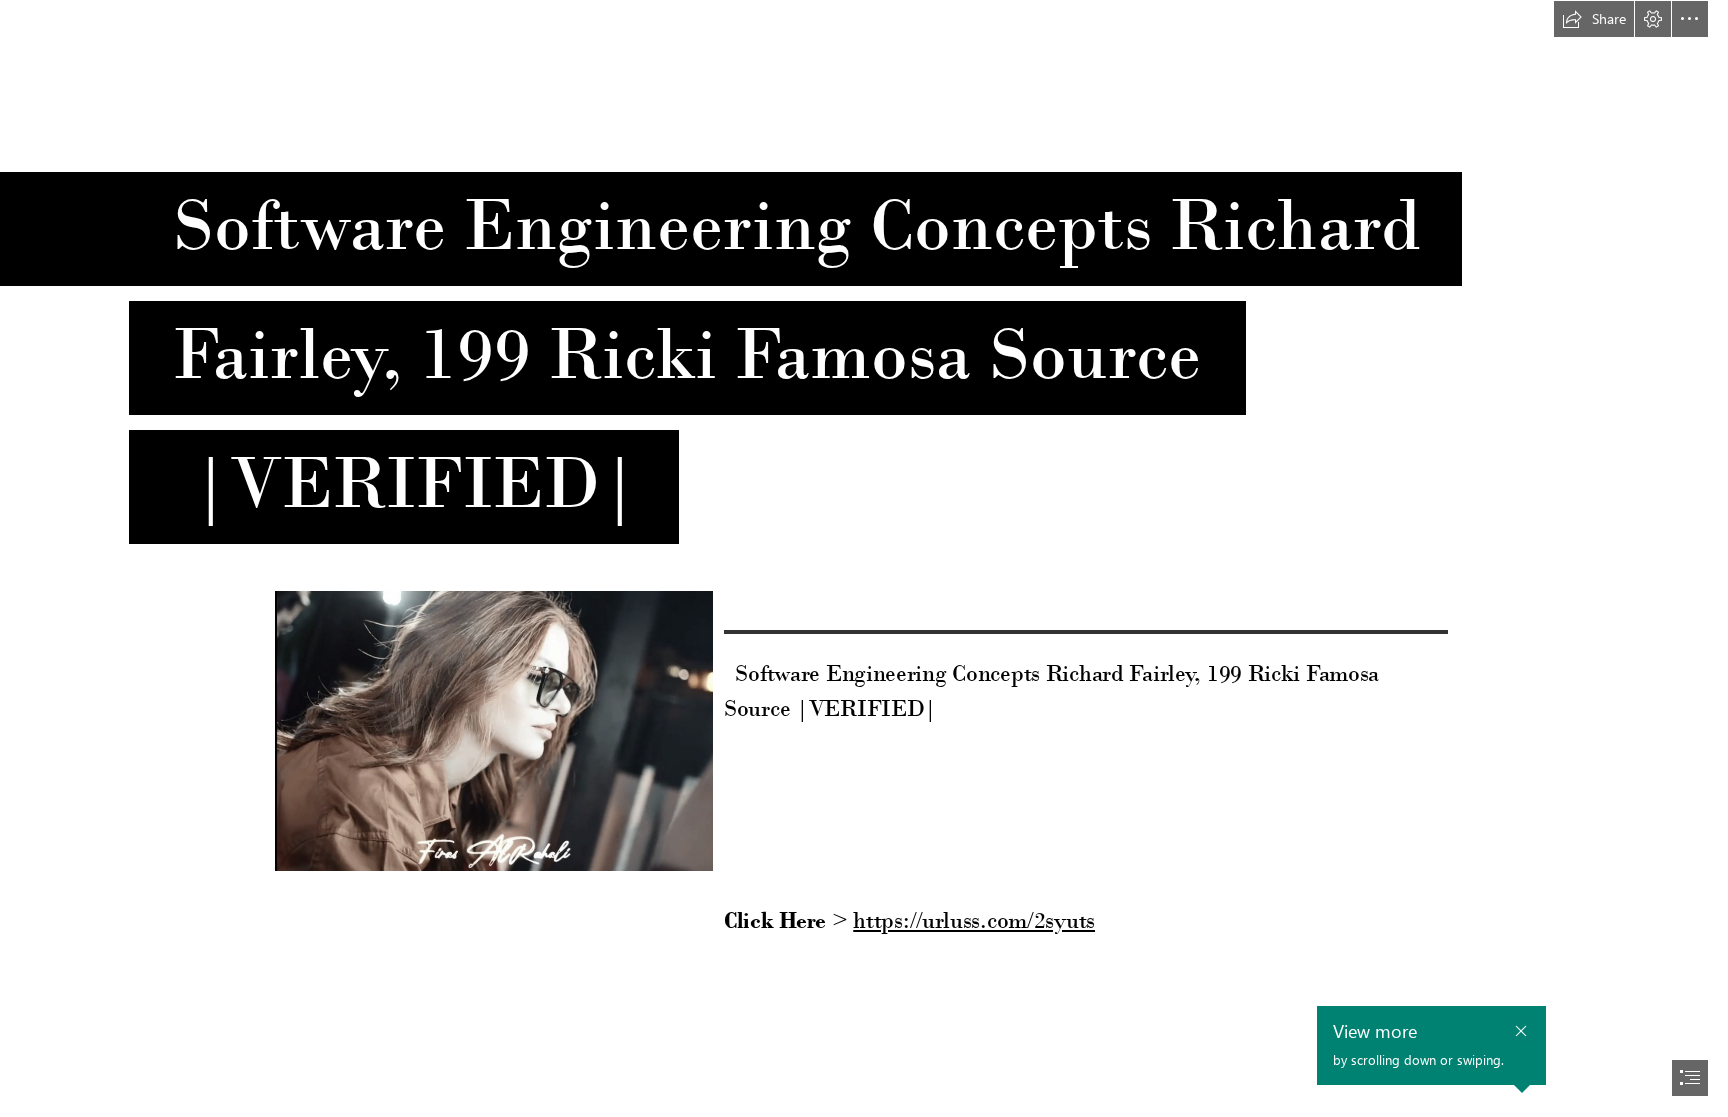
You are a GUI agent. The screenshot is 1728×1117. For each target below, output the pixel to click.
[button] (1594, 19)
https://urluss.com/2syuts (974, 920)
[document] (864, 558)
